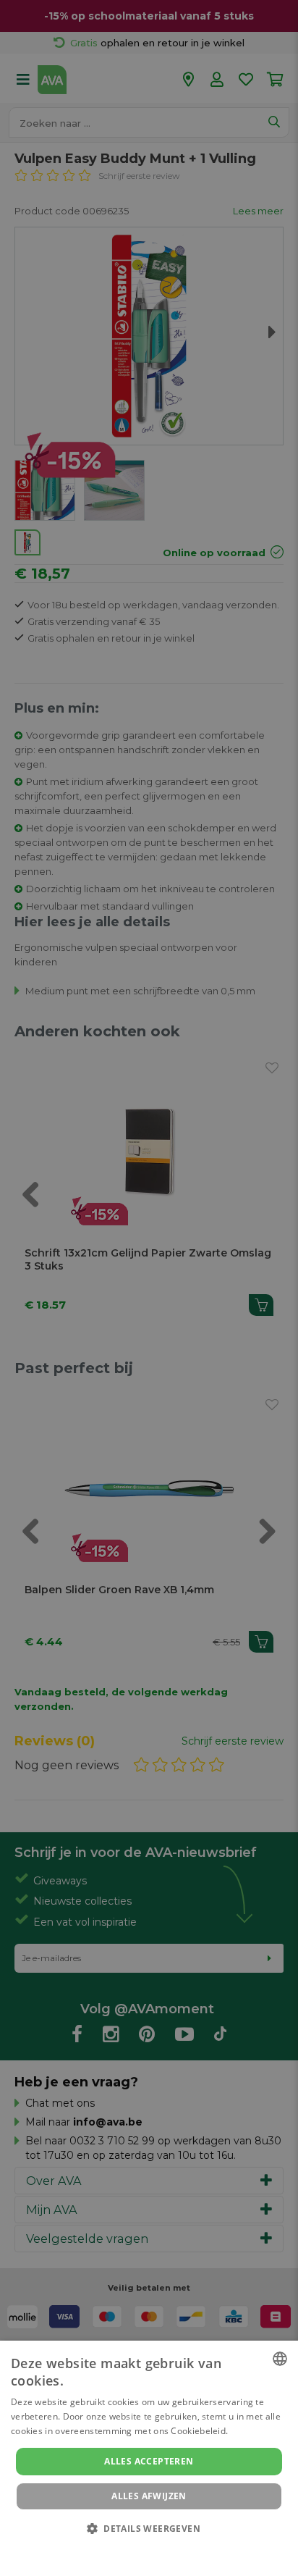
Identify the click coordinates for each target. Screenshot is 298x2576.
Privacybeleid (140, 2548)
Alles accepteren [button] (149, 2461)
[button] (149, 2528)
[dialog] (149, 2458)
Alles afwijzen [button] (149, 2496)
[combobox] (280, 2359)
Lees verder (256, 2431)
